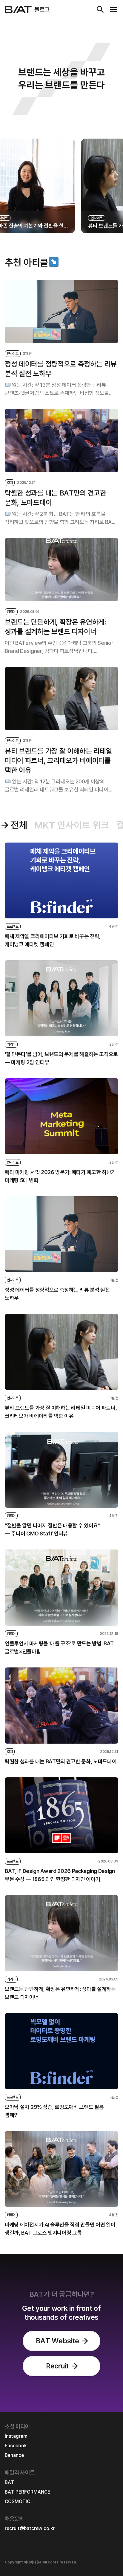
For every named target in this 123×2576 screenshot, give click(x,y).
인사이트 (13, 354)
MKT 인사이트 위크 (72, 825)
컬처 (10, 483)
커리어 (11, 612)
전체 (19, 825)
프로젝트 (13, 926)
